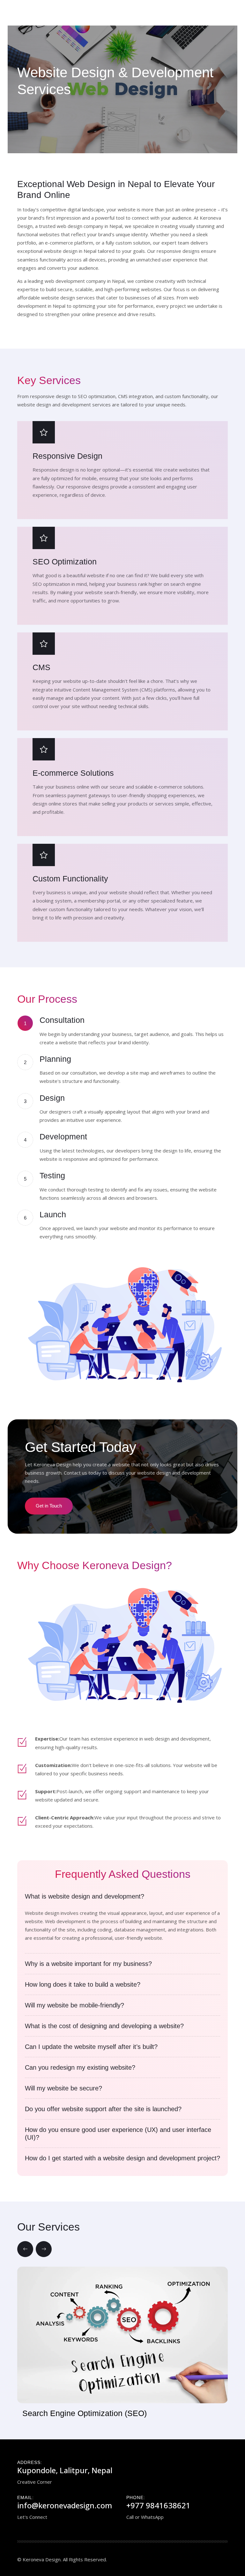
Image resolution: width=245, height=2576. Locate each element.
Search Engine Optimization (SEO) (85, 2413)
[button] (25, 2249)
